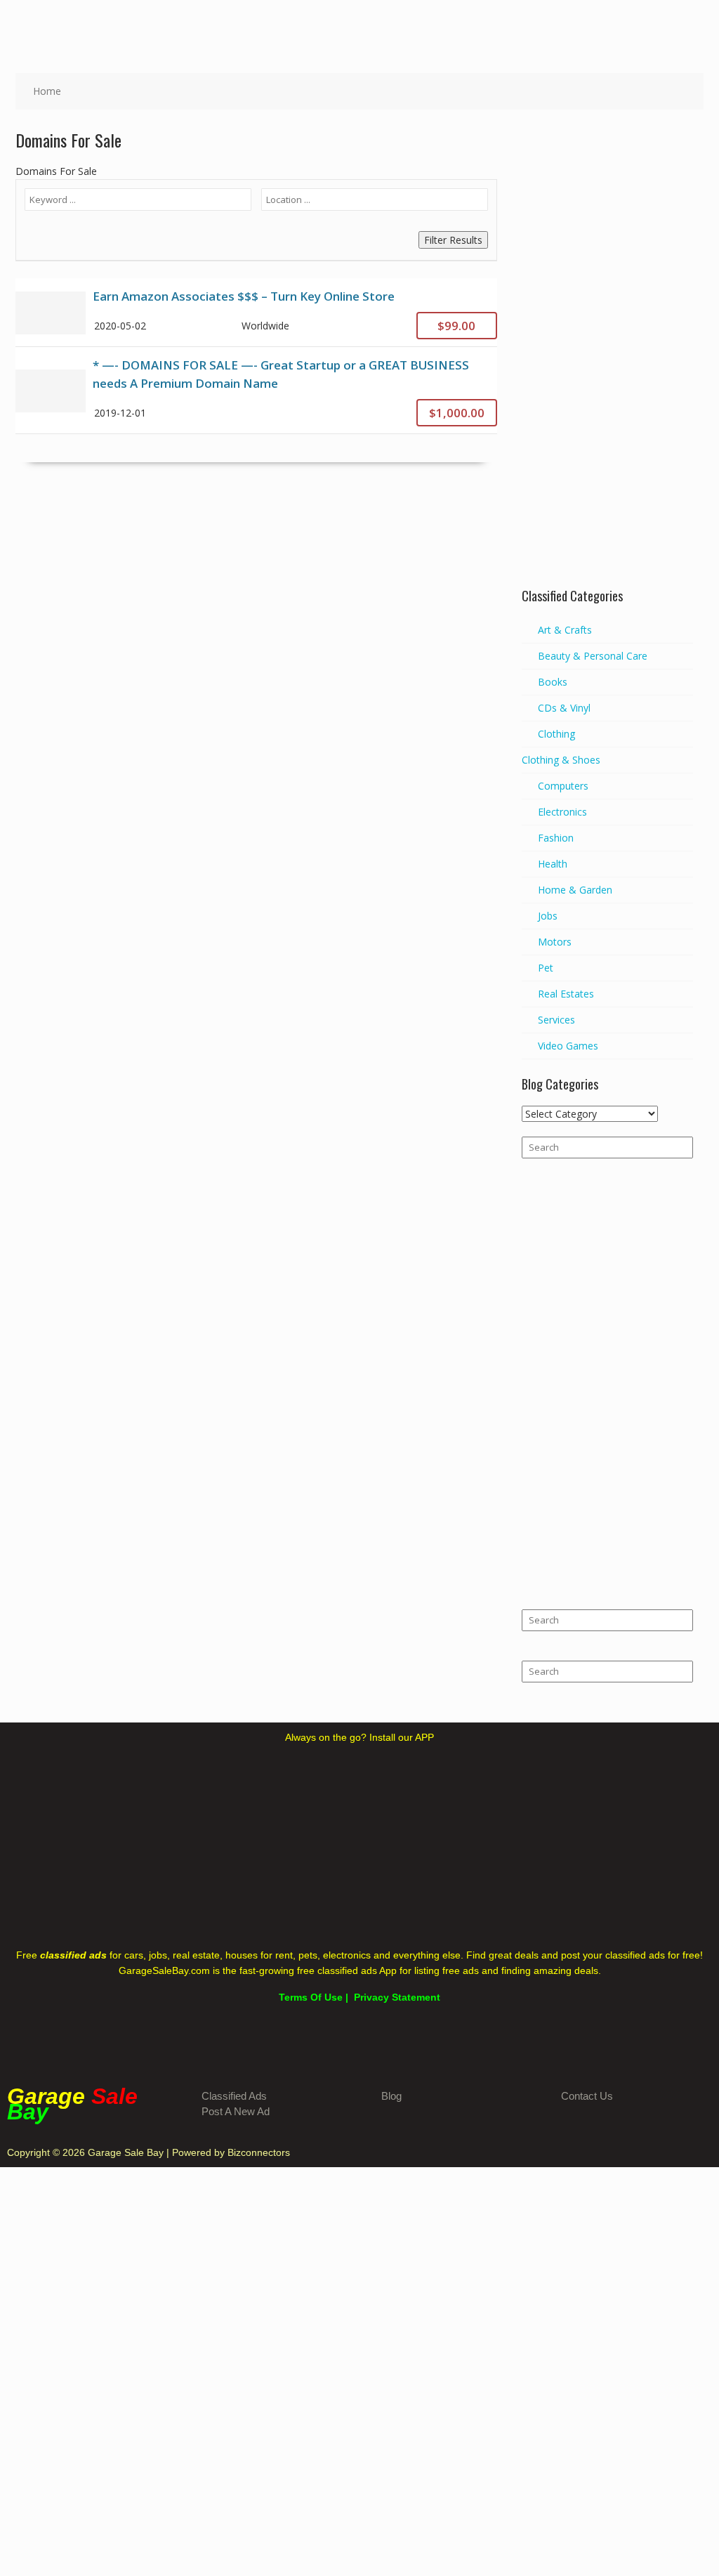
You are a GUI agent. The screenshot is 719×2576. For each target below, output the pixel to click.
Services (556, 1020)
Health (553, 864)
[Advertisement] (607, 360)
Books (553, 682)
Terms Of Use (311, 1997)
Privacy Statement (397, 1997)
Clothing (556, 734)
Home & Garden (575, 890)
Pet (546, 968)
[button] (698, 21)
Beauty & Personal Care (593, 656)
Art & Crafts (565, 630)
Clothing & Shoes (561, 760)
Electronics (562, 812)
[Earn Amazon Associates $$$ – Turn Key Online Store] (256, 312)
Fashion (556, 838)
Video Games (568, 1046)
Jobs (548, 916)
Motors (555, 942)
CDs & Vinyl (564, 708)
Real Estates (566, 994)
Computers (563, 786)
